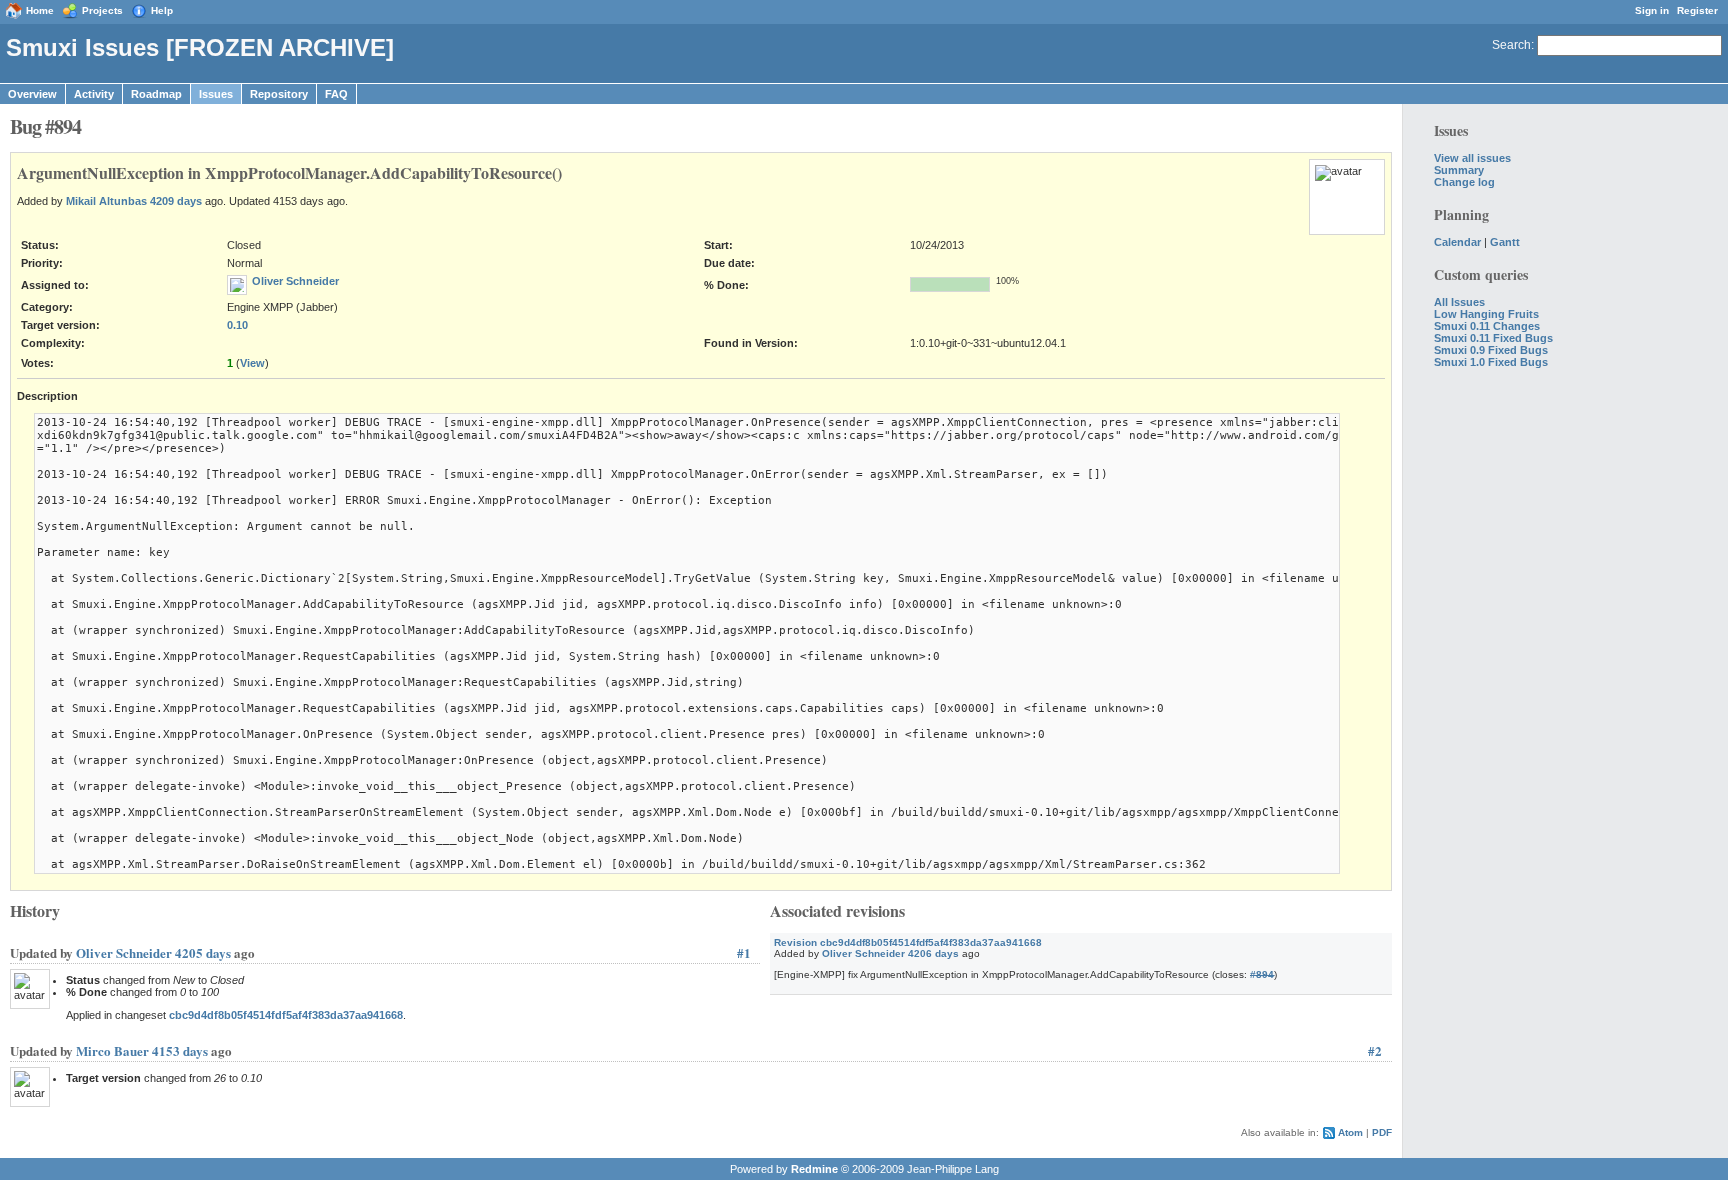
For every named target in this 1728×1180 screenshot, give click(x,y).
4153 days (180, 1050)
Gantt (1505, 242)
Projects (102, 10)
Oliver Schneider (295, 281)
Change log (1464, 182)
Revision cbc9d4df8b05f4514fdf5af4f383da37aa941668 (908, 942)
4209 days (176, 201)
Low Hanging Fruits (1486, 314)
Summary (1459, 170)
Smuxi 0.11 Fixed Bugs (1493, 338)
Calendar (1457, 242)
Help (162, 10)
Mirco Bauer (112, 1050)
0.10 (237, 325)
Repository (279, 94)
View (252, 363)
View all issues (1472, 158)
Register (1697, 10)
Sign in (1652, 10)
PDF (1382, 1132)
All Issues (1459, 302)
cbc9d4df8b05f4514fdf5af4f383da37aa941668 (286, 1015)
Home (40, 10)
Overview (32, 94)
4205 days (203, 952)
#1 (744, 952)
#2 (1375, 1050)
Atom (1350, 1132)
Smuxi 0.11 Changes (1487, 326)
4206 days (933, 953)
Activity (94, 94)
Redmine (814, 1169)
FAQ (336, 94)
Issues (216, 94)
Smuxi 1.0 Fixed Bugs (1491, 362)
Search (1511, 45)
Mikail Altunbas (106, 201)
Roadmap (156, 94)
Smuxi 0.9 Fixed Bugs (1491, 350)
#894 (1262, 974)
